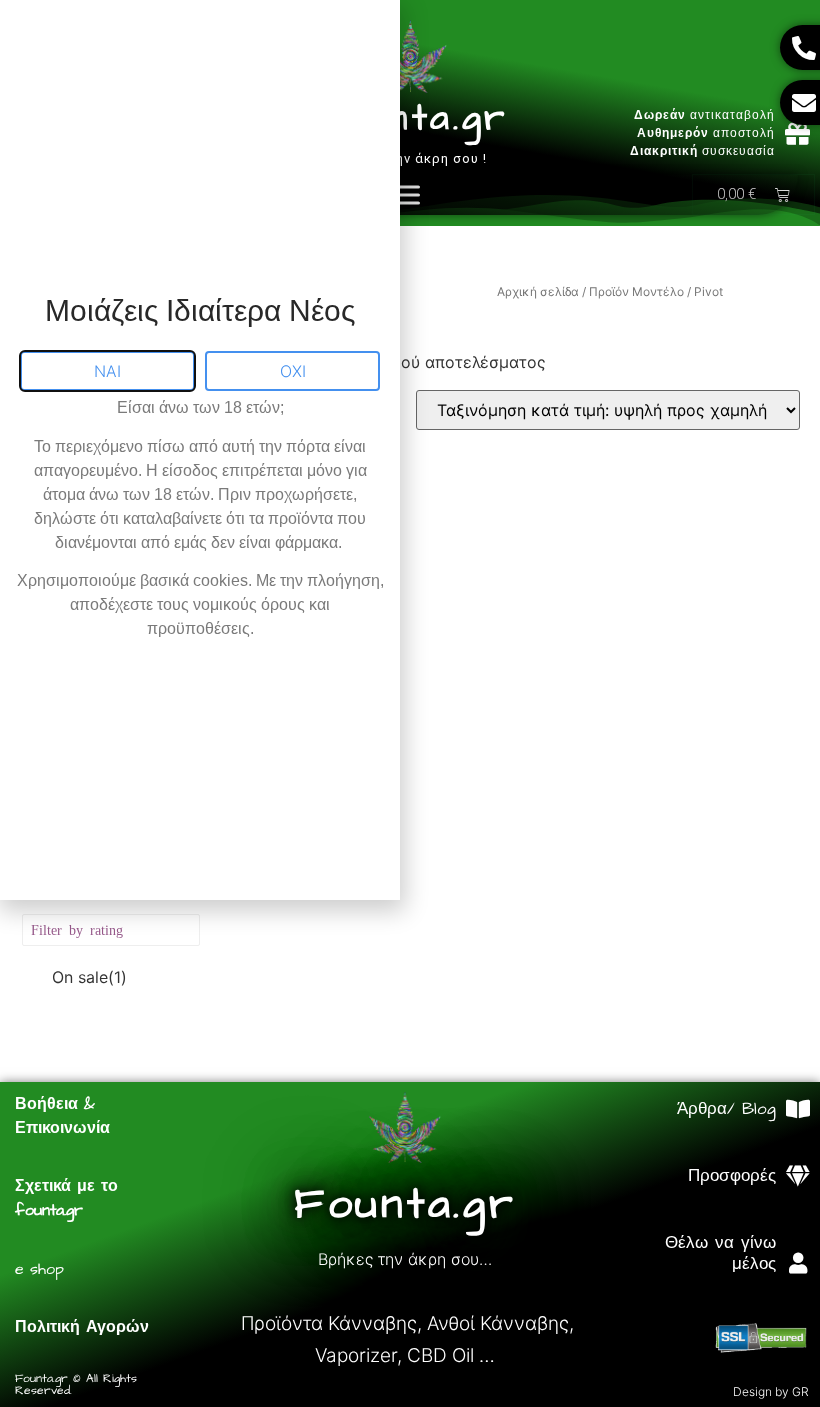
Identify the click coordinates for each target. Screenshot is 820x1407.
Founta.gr (410, 118)
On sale (89, 977)
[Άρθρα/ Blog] (798, 1109)
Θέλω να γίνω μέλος (720, 1253)
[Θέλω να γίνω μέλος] (798, 1263)
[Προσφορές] (798, 1176)
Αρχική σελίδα (538, 291)
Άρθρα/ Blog (726, 1109)
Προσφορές (732, 1176)
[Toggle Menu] (404, 194)
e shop (39, 1269)
